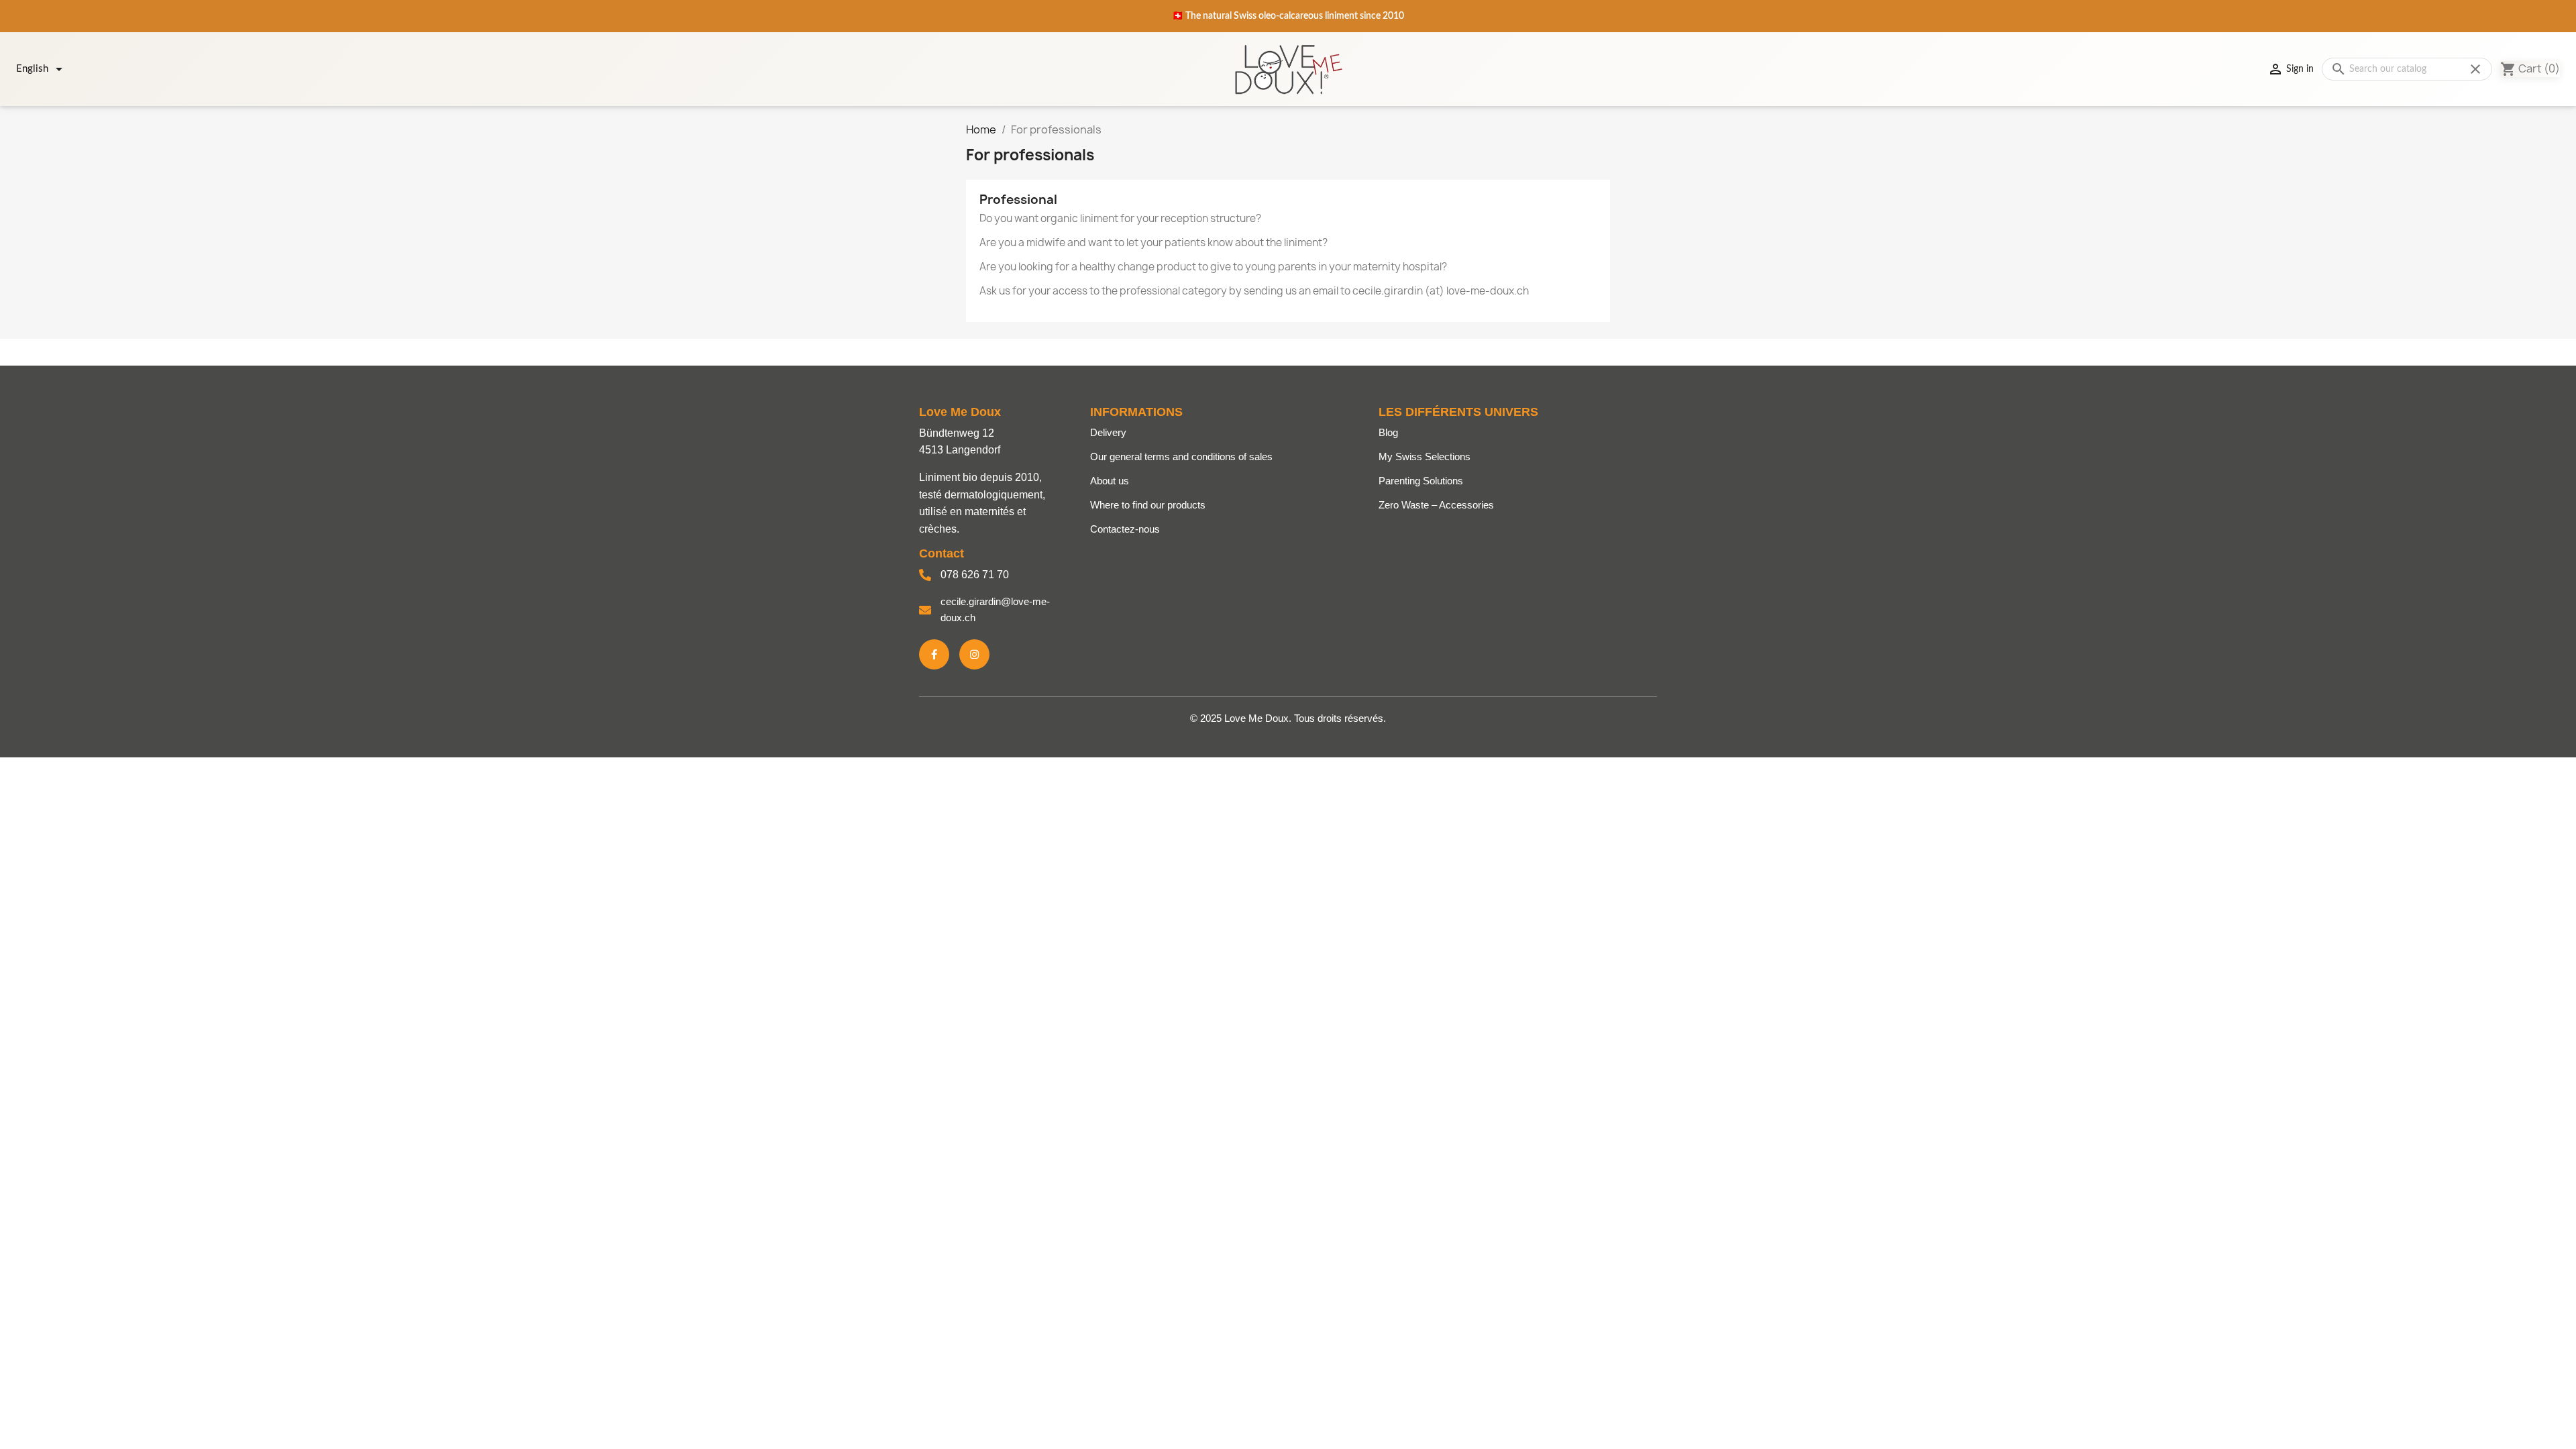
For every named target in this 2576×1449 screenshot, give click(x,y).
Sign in (2291, 69)
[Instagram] (974, 654)
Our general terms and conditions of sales (1181, 457)
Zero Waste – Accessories (1436, 505)
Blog (1388, 432)
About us (1110, 481)
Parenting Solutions (1421, 481)
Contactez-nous (1125, 529)
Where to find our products (1148, 505)
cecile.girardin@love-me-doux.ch (995, 609)
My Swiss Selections (1425, 457)
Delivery (1108, 432)
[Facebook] (934, 654)
